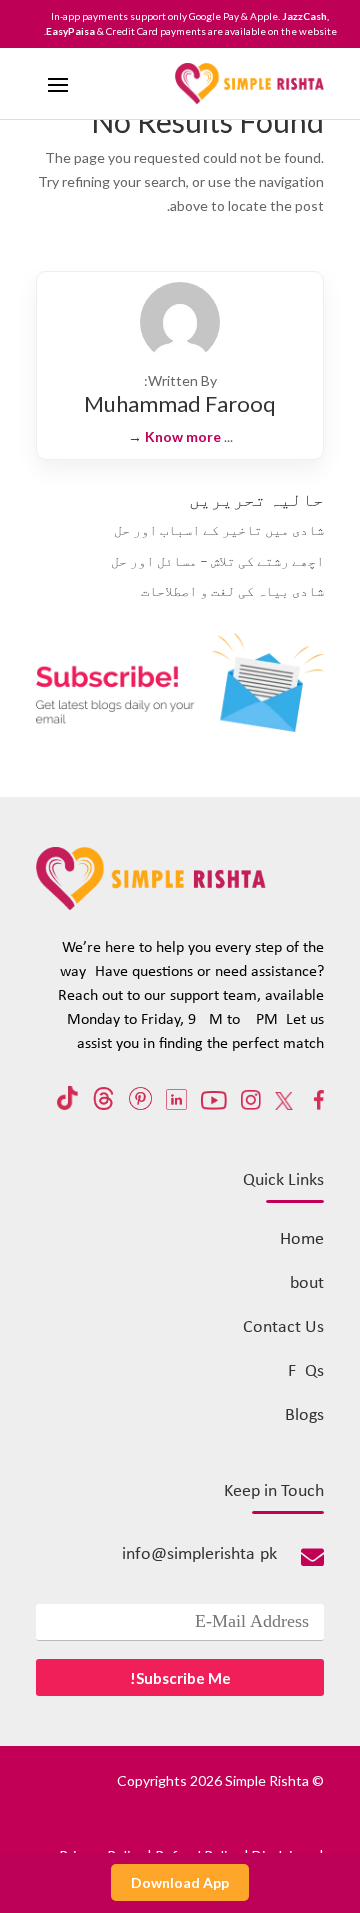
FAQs (306, 1371)
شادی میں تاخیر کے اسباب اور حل (219, 529)
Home (302, 1239)
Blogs (304, 1415)
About (302, 1283)
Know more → (174, 436)
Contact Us (283, 1327)
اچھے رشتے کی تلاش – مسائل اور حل (217, 560)
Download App (180, 1882)
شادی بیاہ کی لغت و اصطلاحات (232, 590)
